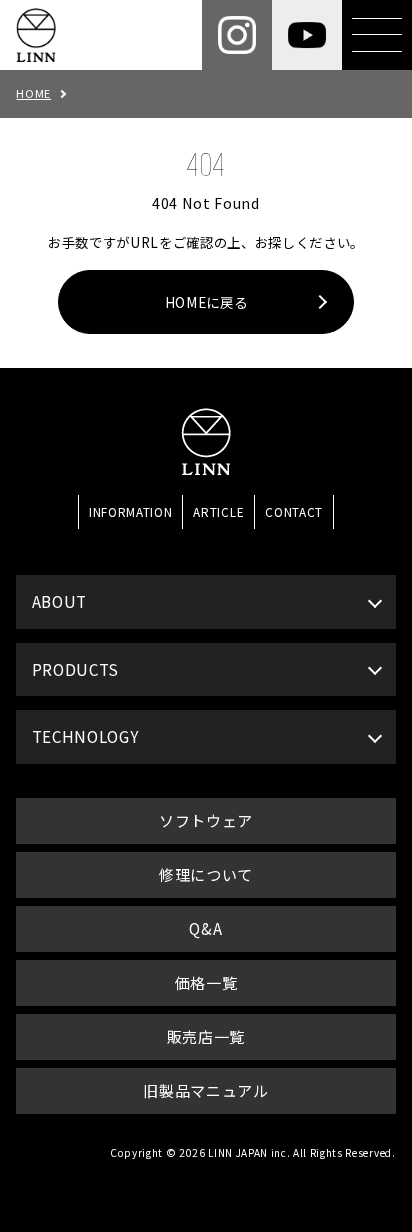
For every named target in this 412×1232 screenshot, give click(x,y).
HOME (33, 93)
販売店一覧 (206, 1036)
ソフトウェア (206, 820)
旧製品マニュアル (205, 1090)
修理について (206, 874)
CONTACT (294, 511)
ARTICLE (218, 511)
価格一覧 (206, 982)
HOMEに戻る (206, 302)
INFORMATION (130, 511)
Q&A (205, 928)
